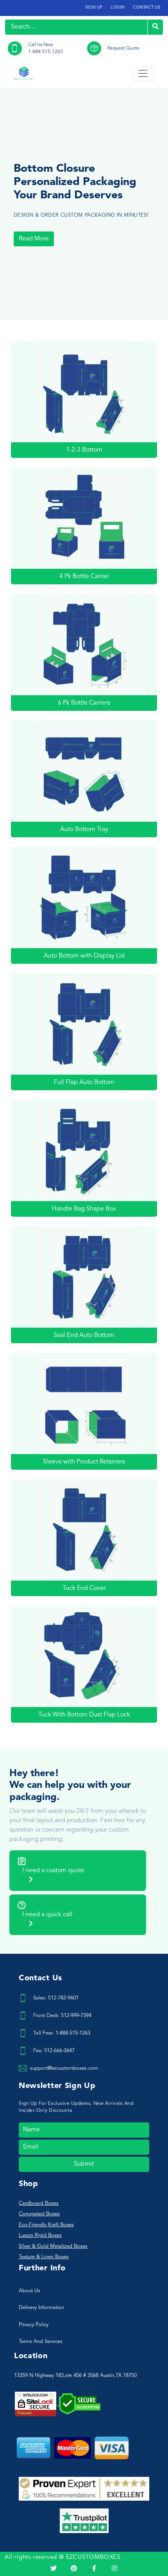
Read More (34, 239)
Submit (84, 2164)
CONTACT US (147, 8)
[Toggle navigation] (143, 73)
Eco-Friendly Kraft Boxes (46, 2225)
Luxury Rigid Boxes (40, 2235)
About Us (29, 2291)
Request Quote (123, 48)
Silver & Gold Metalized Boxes (53, 2246)
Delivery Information (41, 2308)
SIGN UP (94, 8)
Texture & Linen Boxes (44, 2257)
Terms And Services (41, 2342)
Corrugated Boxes (39, 2214)
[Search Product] (155, 27)
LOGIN (118, 8)
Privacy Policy (34, 2325)
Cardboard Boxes (39, 2203)
